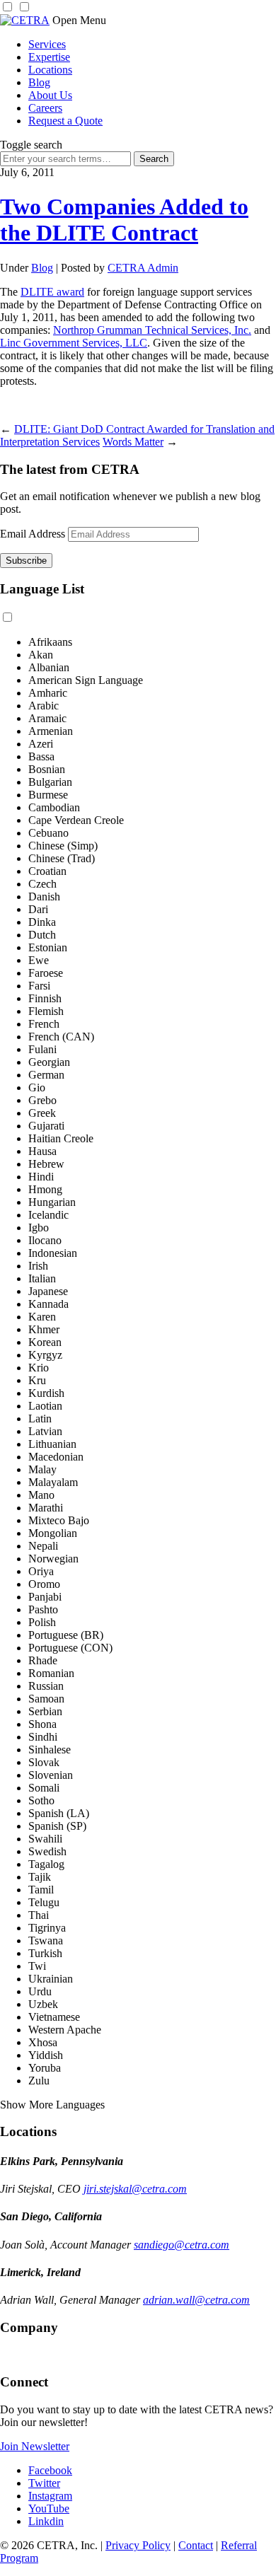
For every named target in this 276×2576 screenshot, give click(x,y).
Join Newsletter (35, 2446)
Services (47, 44)
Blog (39, 82)
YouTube (49, 2508)
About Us (50, 95)
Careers (45, 108)
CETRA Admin (143, 268)
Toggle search (31, 145)
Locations (50, 70)
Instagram (50, 2496)
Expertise (49, 57)
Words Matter (133, 442)
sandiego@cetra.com (182, 2245)
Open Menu (79, 20)
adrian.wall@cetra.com (196, 2300)
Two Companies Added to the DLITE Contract (124, 220)
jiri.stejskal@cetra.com (135, 2189)
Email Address (33, 534)
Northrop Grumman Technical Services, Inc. (152, 330)
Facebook (50, 2470)
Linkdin (46, 2521)
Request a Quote (65, 121)
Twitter (44, 2483)
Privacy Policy (138, 2545)
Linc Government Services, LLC (74, 343)
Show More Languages (52, 2105)
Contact (196, 2545)
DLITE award (52, 292)
